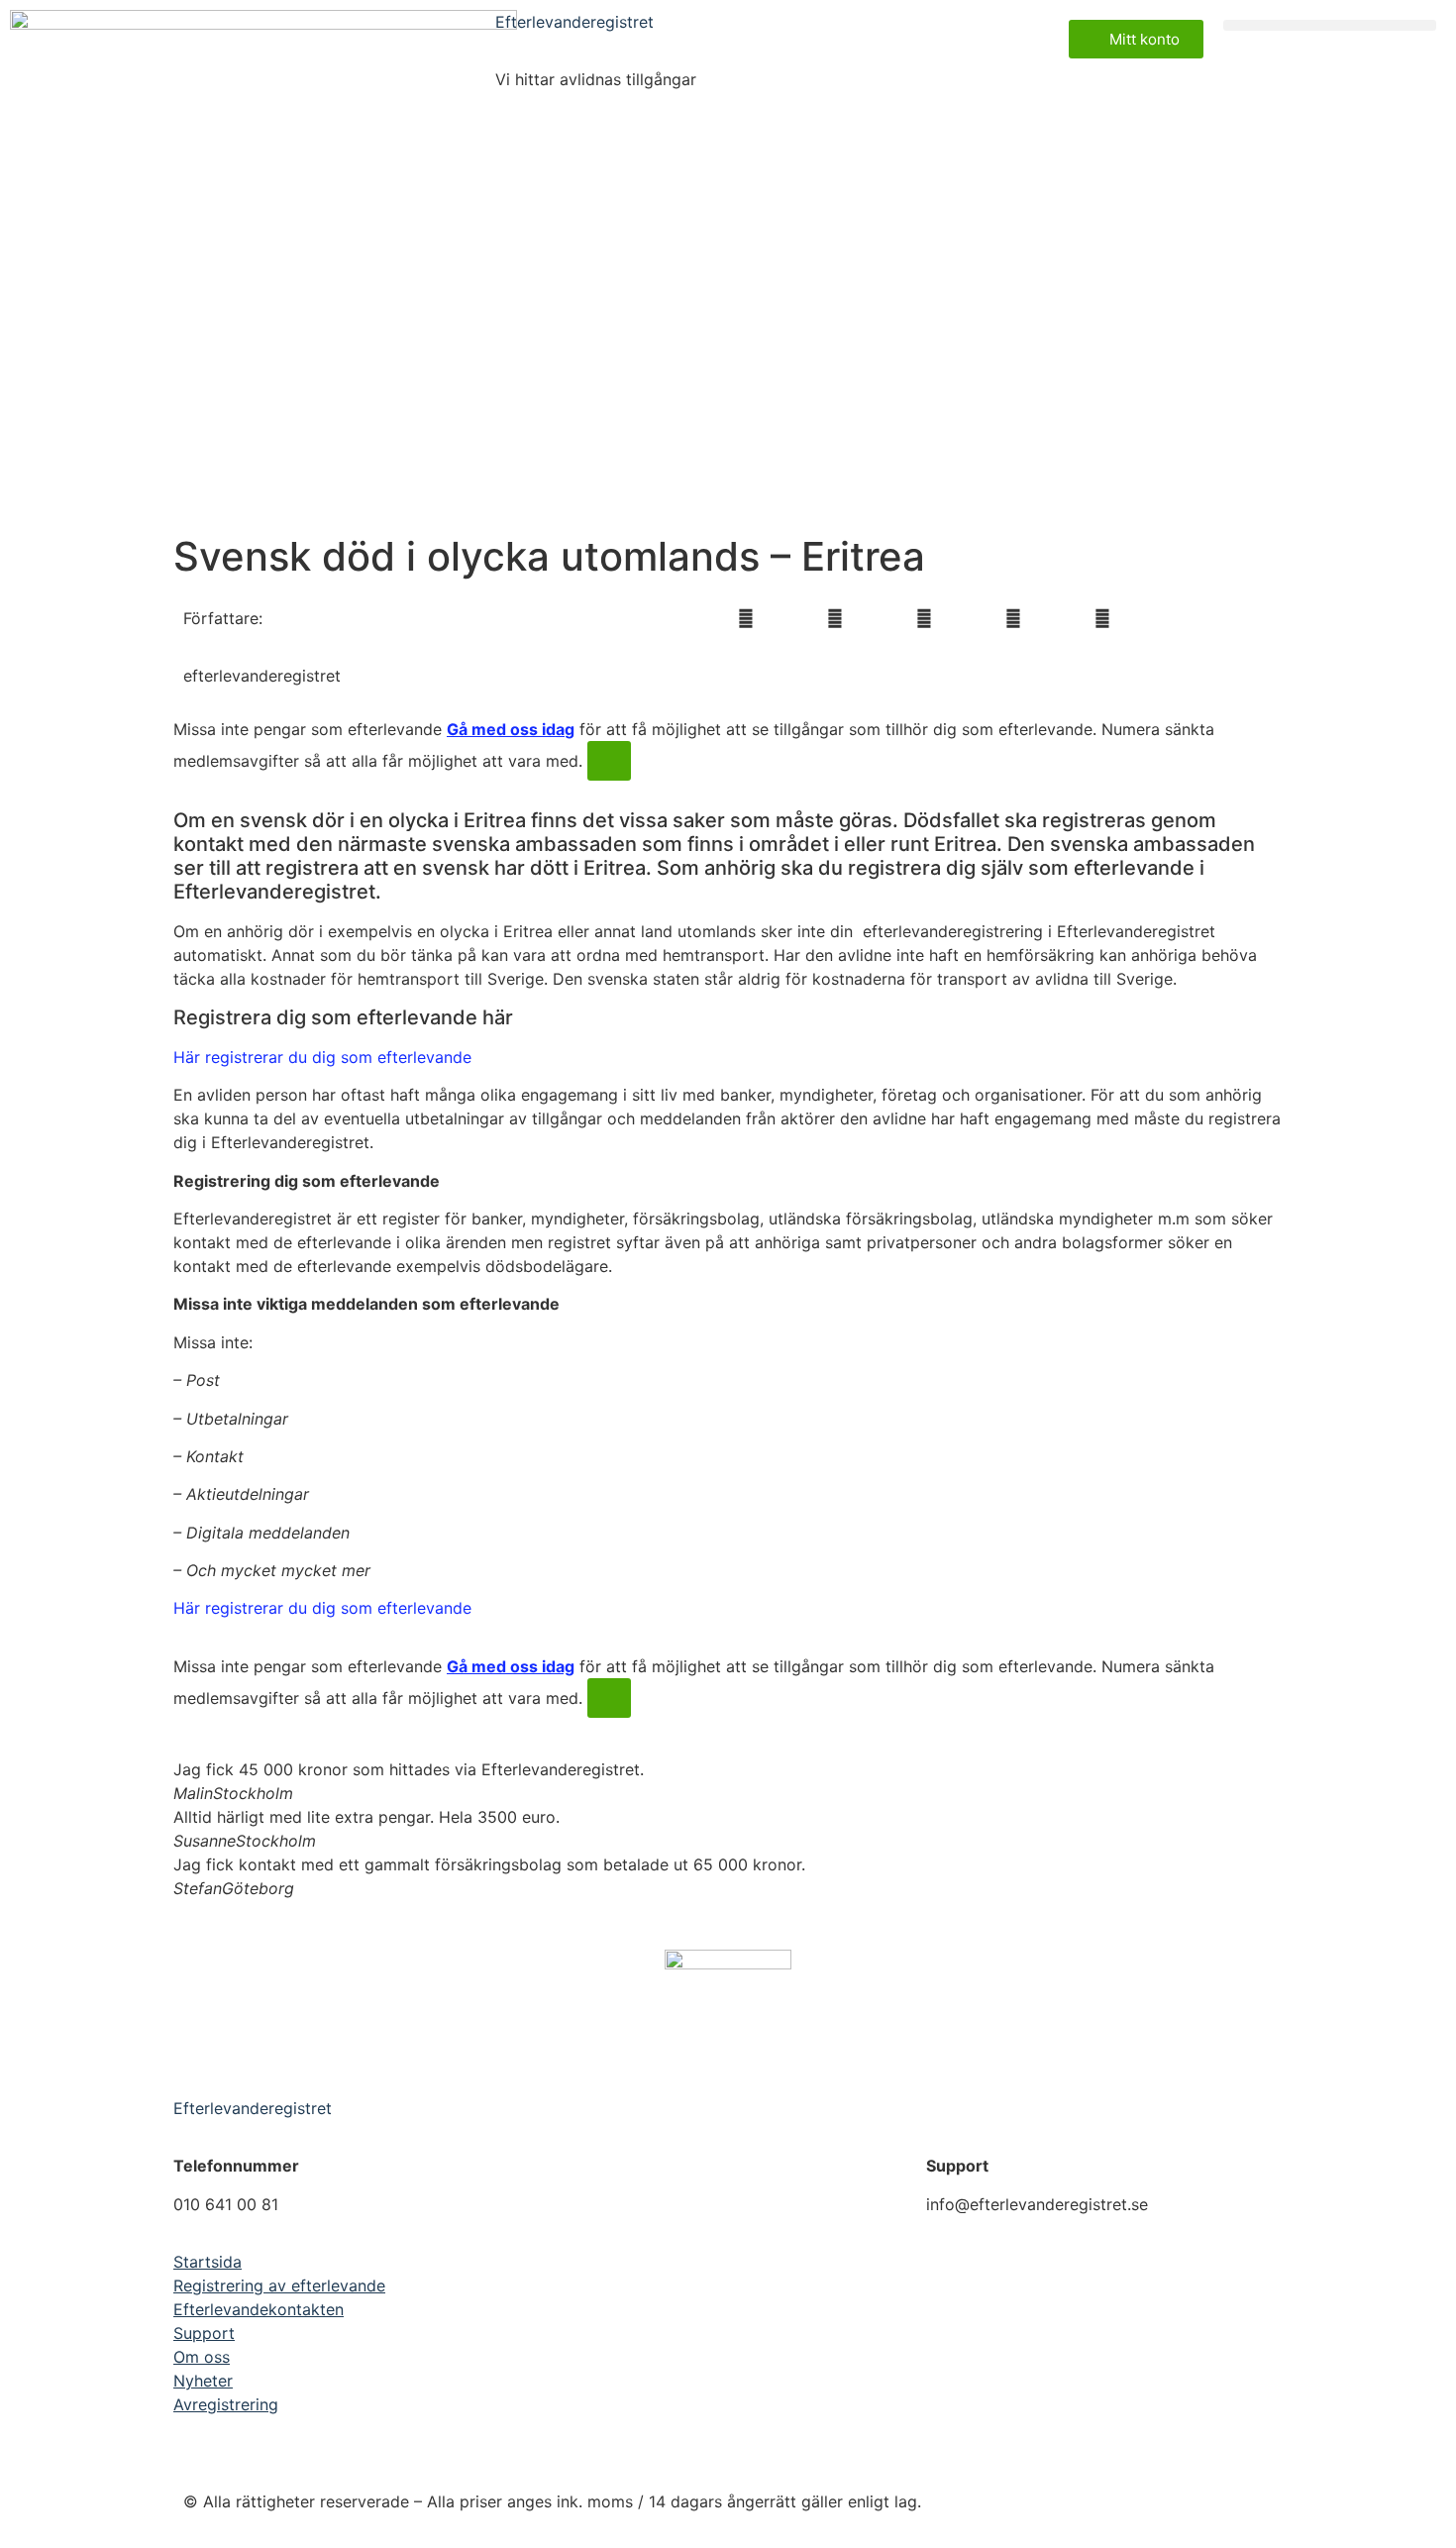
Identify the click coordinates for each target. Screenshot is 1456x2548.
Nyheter (203, 2381)
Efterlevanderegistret (574, 22)
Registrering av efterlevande (279, 2285)
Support (204, 2333)
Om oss (202, 2357)
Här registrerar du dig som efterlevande (322, 1057)
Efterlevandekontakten (259, 2309)
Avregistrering (226, 2404)
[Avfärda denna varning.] (609, 761)
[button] (1330, 25)
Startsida (208, 2262)
